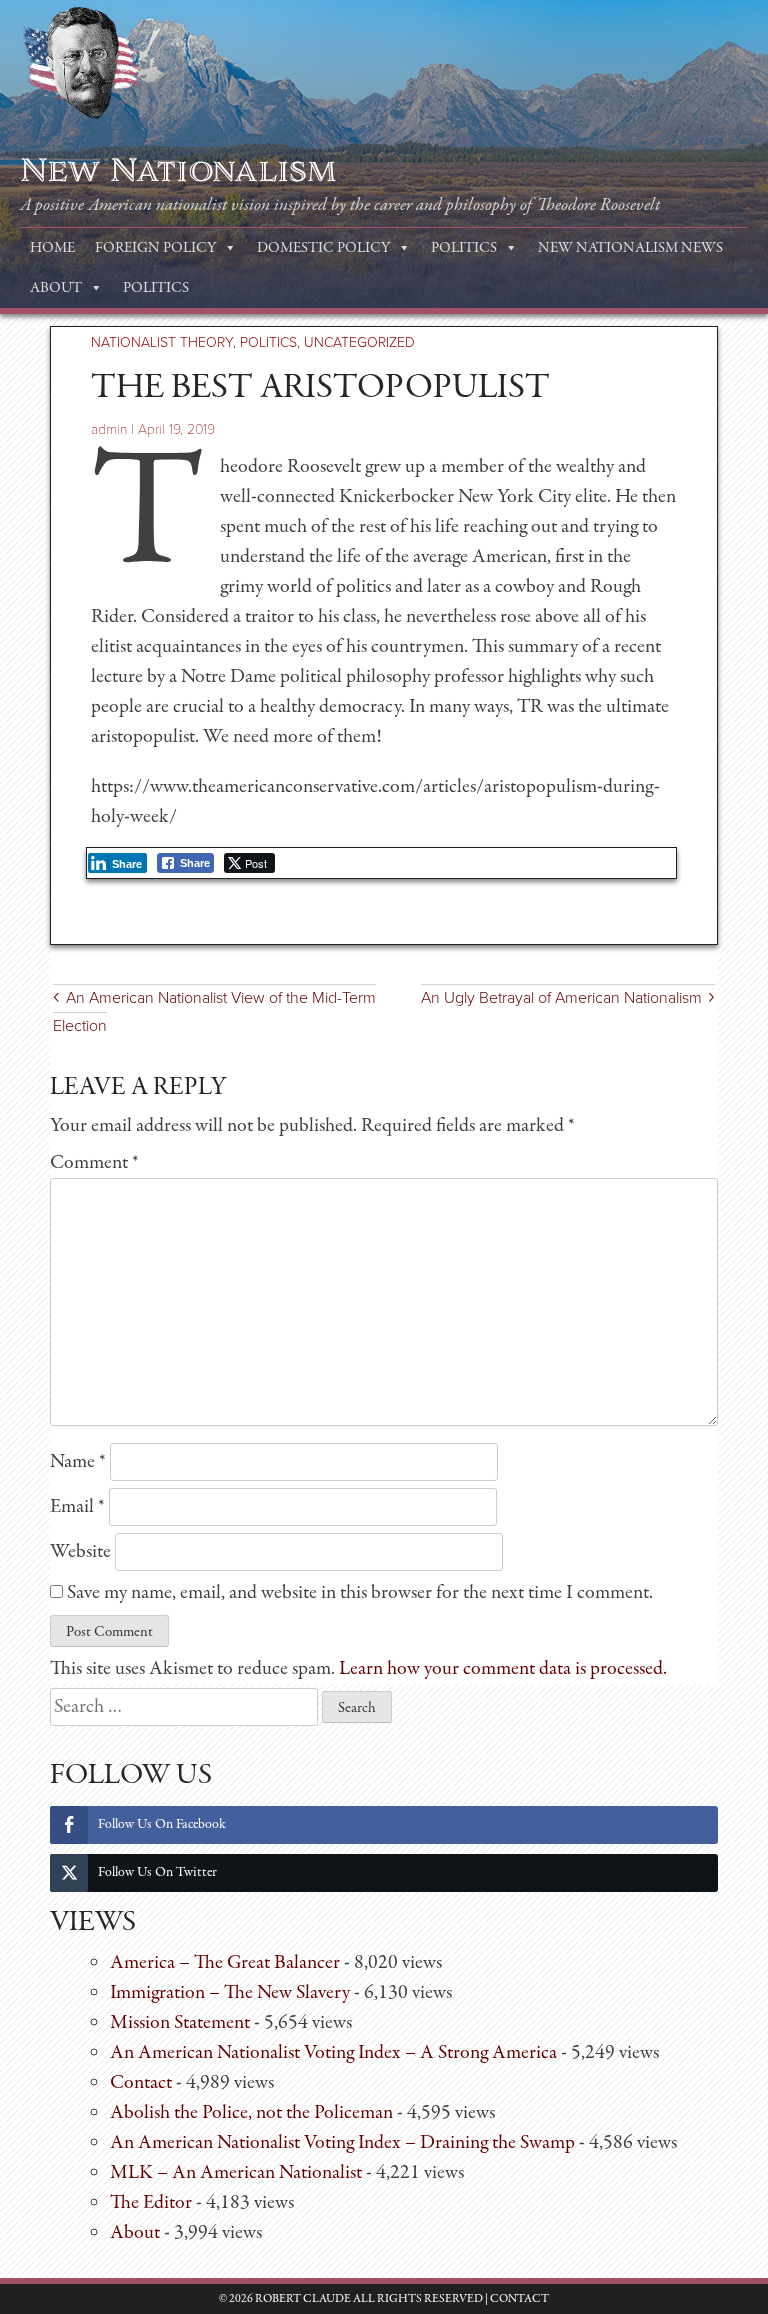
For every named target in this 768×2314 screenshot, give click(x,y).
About (56, 288)
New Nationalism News (630, 248)
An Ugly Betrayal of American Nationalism (561, 998)
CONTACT (519, 2299)
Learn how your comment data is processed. (503, 1668)
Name (78, 1461)
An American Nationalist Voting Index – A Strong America (333, 2052)
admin (109, 429)
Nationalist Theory (162, 342)
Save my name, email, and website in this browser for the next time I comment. (360, 1592)
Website (80, 1551)
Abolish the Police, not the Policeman (251, 2112)
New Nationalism (178, 171)
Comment (94, 1162)
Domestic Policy (323, 248)
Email (77, 1506)
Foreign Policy (155, 248)
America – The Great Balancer (225, 1962)
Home (52, 248)
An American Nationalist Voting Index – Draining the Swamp (342, 2142)
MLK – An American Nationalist (236, 2172)
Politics (464, 248)
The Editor (151, 2202)
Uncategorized (359, 342)
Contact (141, 2082)
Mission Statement (180, 2022)
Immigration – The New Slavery (230, 1992)
